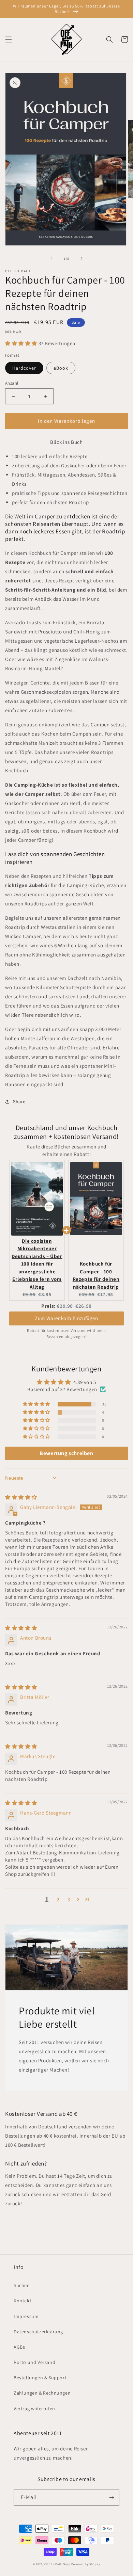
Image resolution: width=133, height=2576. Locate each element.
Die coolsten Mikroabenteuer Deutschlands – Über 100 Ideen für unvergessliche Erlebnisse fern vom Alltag (37, 1264)
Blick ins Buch (66, 442)
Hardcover (24, 368)
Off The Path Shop (57, 2564)
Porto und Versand (34, 2362)
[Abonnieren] (112, 2498)
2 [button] (58, 1899)
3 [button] (69, 1899)
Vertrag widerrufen (34, 2409)
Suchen (22, 2285)
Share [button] (19, 1101)
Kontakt (23, 2301)
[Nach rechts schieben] (82, 258)
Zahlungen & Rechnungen (42, 2393)
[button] (9, 39)
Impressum (26, 2316)
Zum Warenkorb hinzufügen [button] (66, 1318)
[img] (21, 1497)
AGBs (19, 2347)
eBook (61, 368)
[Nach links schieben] (51, 258)
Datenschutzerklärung (38, 2332)
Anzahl (12, 383)
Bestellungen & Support (40, 2378)
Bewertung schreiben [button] (66, 1453)
